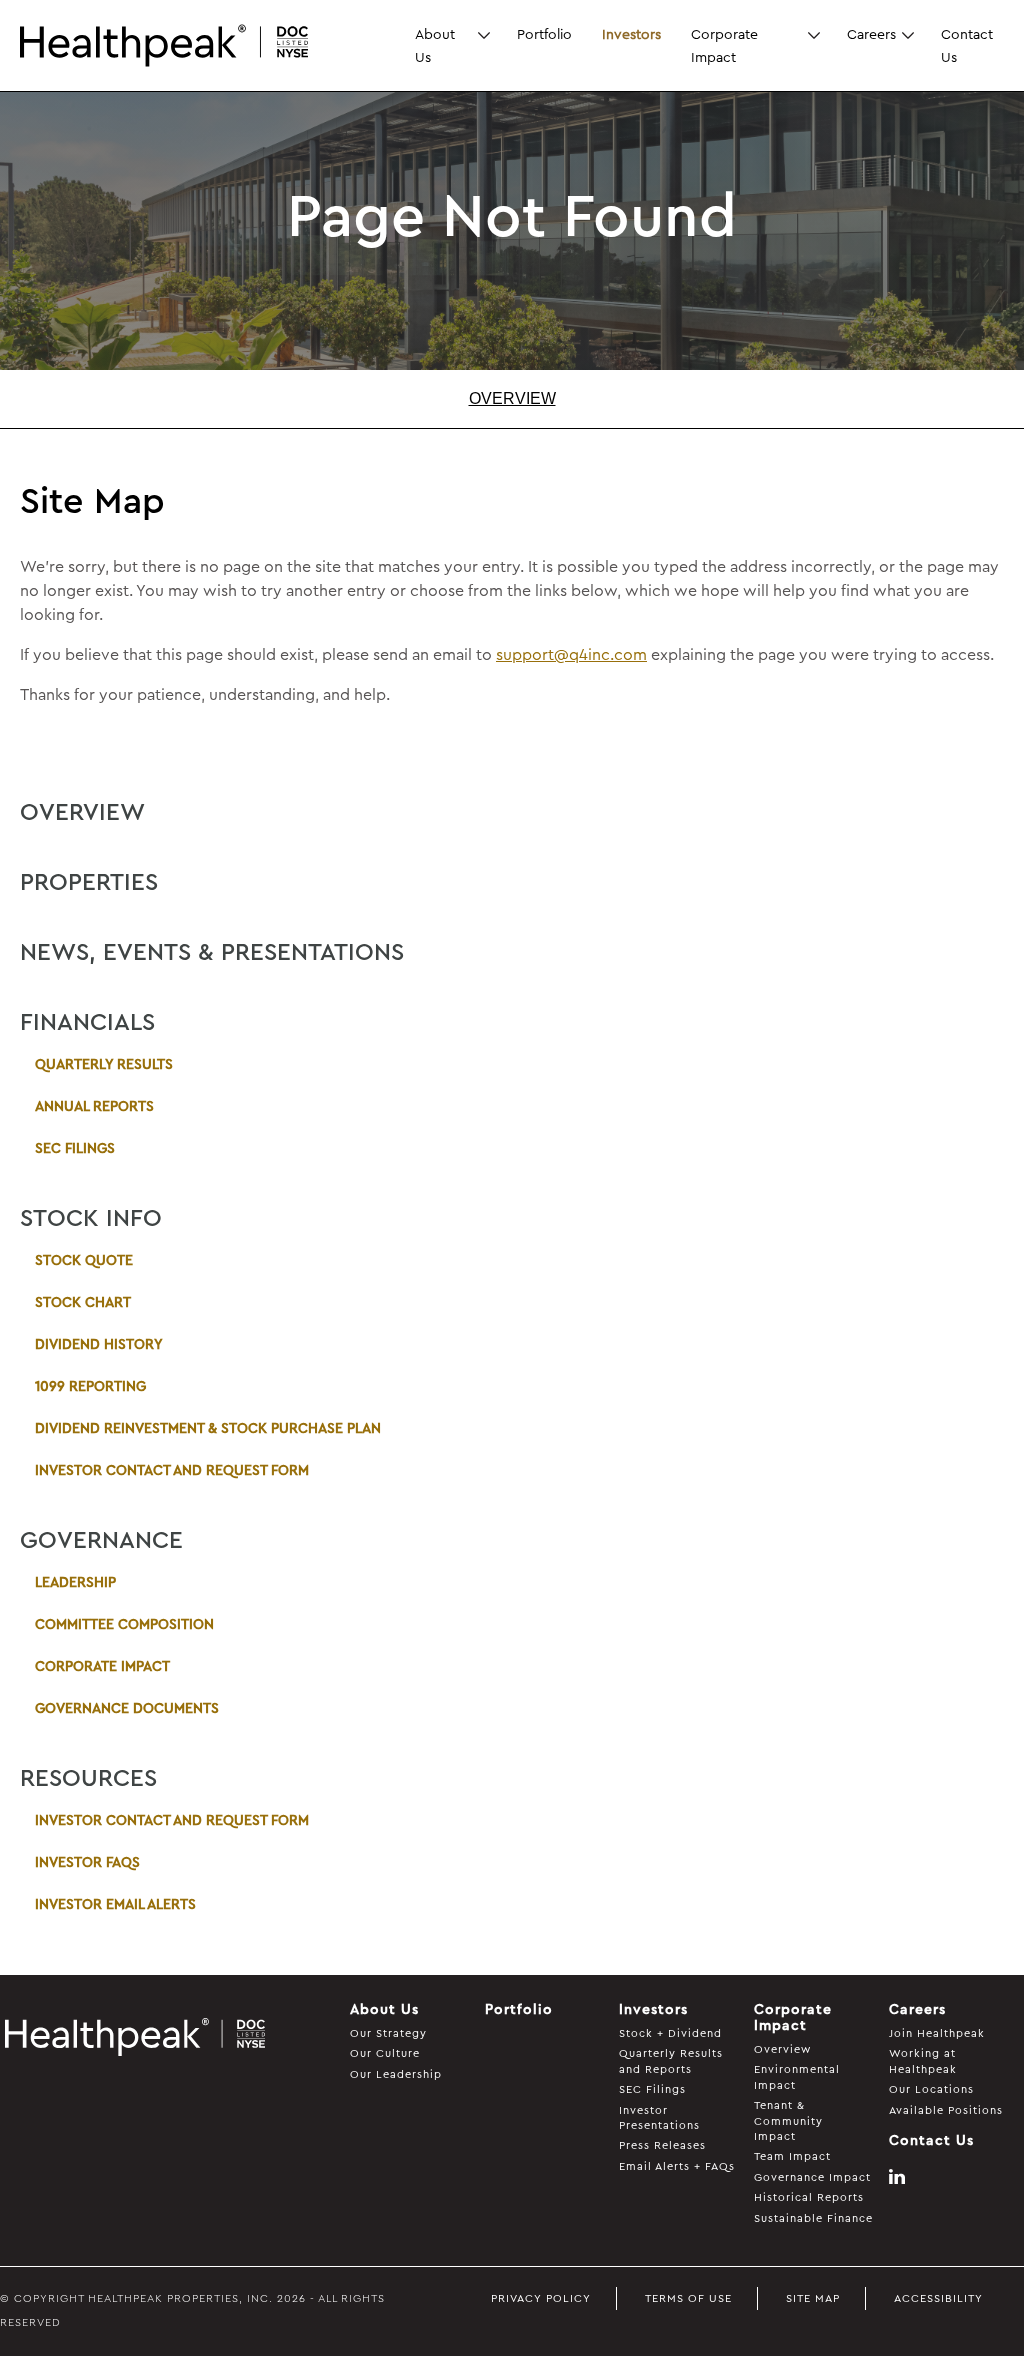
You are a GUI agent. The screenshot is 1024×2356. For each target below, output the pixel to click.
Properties (89, 883)
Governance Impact (812, 2177)
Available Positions (946, 2110)
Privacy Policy (541, 2298)
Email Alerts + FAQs (677, 2166)
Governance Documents (127, 1709)
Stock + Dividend (670, 2033)
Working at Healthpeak (923, 2061)
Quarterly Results (104, 1065)
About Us (435, 45)
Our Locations (931, 2089)
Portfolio (544, 34)
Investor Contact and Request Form (172, 1471)
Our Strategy (388, 2033)
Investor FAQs (87, 1863)
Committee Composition (124, 1625)
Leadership (75, 1583)
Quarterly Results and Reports (671, 2061)
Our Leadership (396, 2074)
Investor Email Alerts (115, 1905)
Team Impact (792, 2156)
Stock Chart (83, 1303)
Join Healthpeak (937, 2033)
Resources (88, 1779)
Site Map (813, 2298)
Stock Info (91, 1219)
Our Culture (385, 2053)
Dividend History (99, 1345)
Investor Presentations (659, 2118)
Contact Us (967, 45)
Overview (512, 398)
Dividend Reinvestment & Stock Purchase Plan (208, 1429)
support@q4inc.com (571, 655)
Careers (871, 34)
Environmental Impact (797, 2077)
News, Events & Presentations (212, 953)
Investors (631, 34)
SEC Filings (75, 1149)
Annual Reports (94, 1107)
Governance (101, 1541)
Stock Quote (84, 1261)
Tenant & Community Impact (788, 2121)
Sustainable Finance (813, 2218)
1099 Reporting (90, 1387)
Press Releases (662, 2145)
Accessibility (938, 2298)
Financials (87, 1023)
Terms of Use (688, 2298)
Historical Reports (809, 2197)
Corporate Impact (724, 45)
